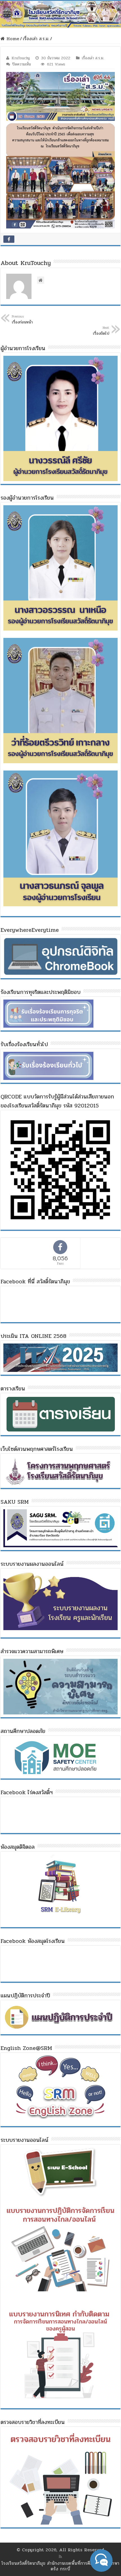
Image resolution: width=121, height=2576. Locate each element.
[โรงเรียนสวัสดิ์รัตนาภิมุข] (60, 14)
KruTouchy (21, 58)
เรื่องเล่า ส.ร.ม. (36, 39)
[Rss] (60, 2557)
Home (12, 39)
